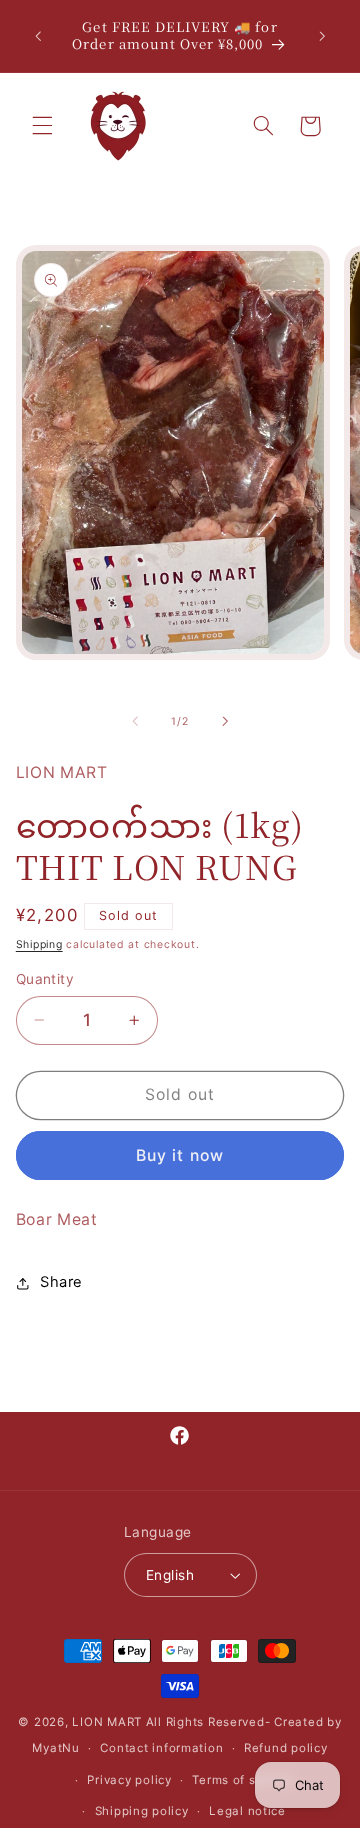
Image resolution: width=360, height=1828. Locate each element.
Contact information (161, 1748)
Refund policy (286, 1748)
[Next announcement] (322, 36)
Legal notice (247, 1811)
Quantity (45, 979)
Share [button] (61, 1282)
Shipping (39, 944)
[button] (42, 126)
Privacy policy (129, 1780)
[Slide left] (135, 721)
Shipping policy (142, 1811)
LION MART (107, 1722)
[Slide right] (225, 721)
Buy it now (180, 1155)
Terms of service (242, 1780)
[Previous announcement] (38, 36)
